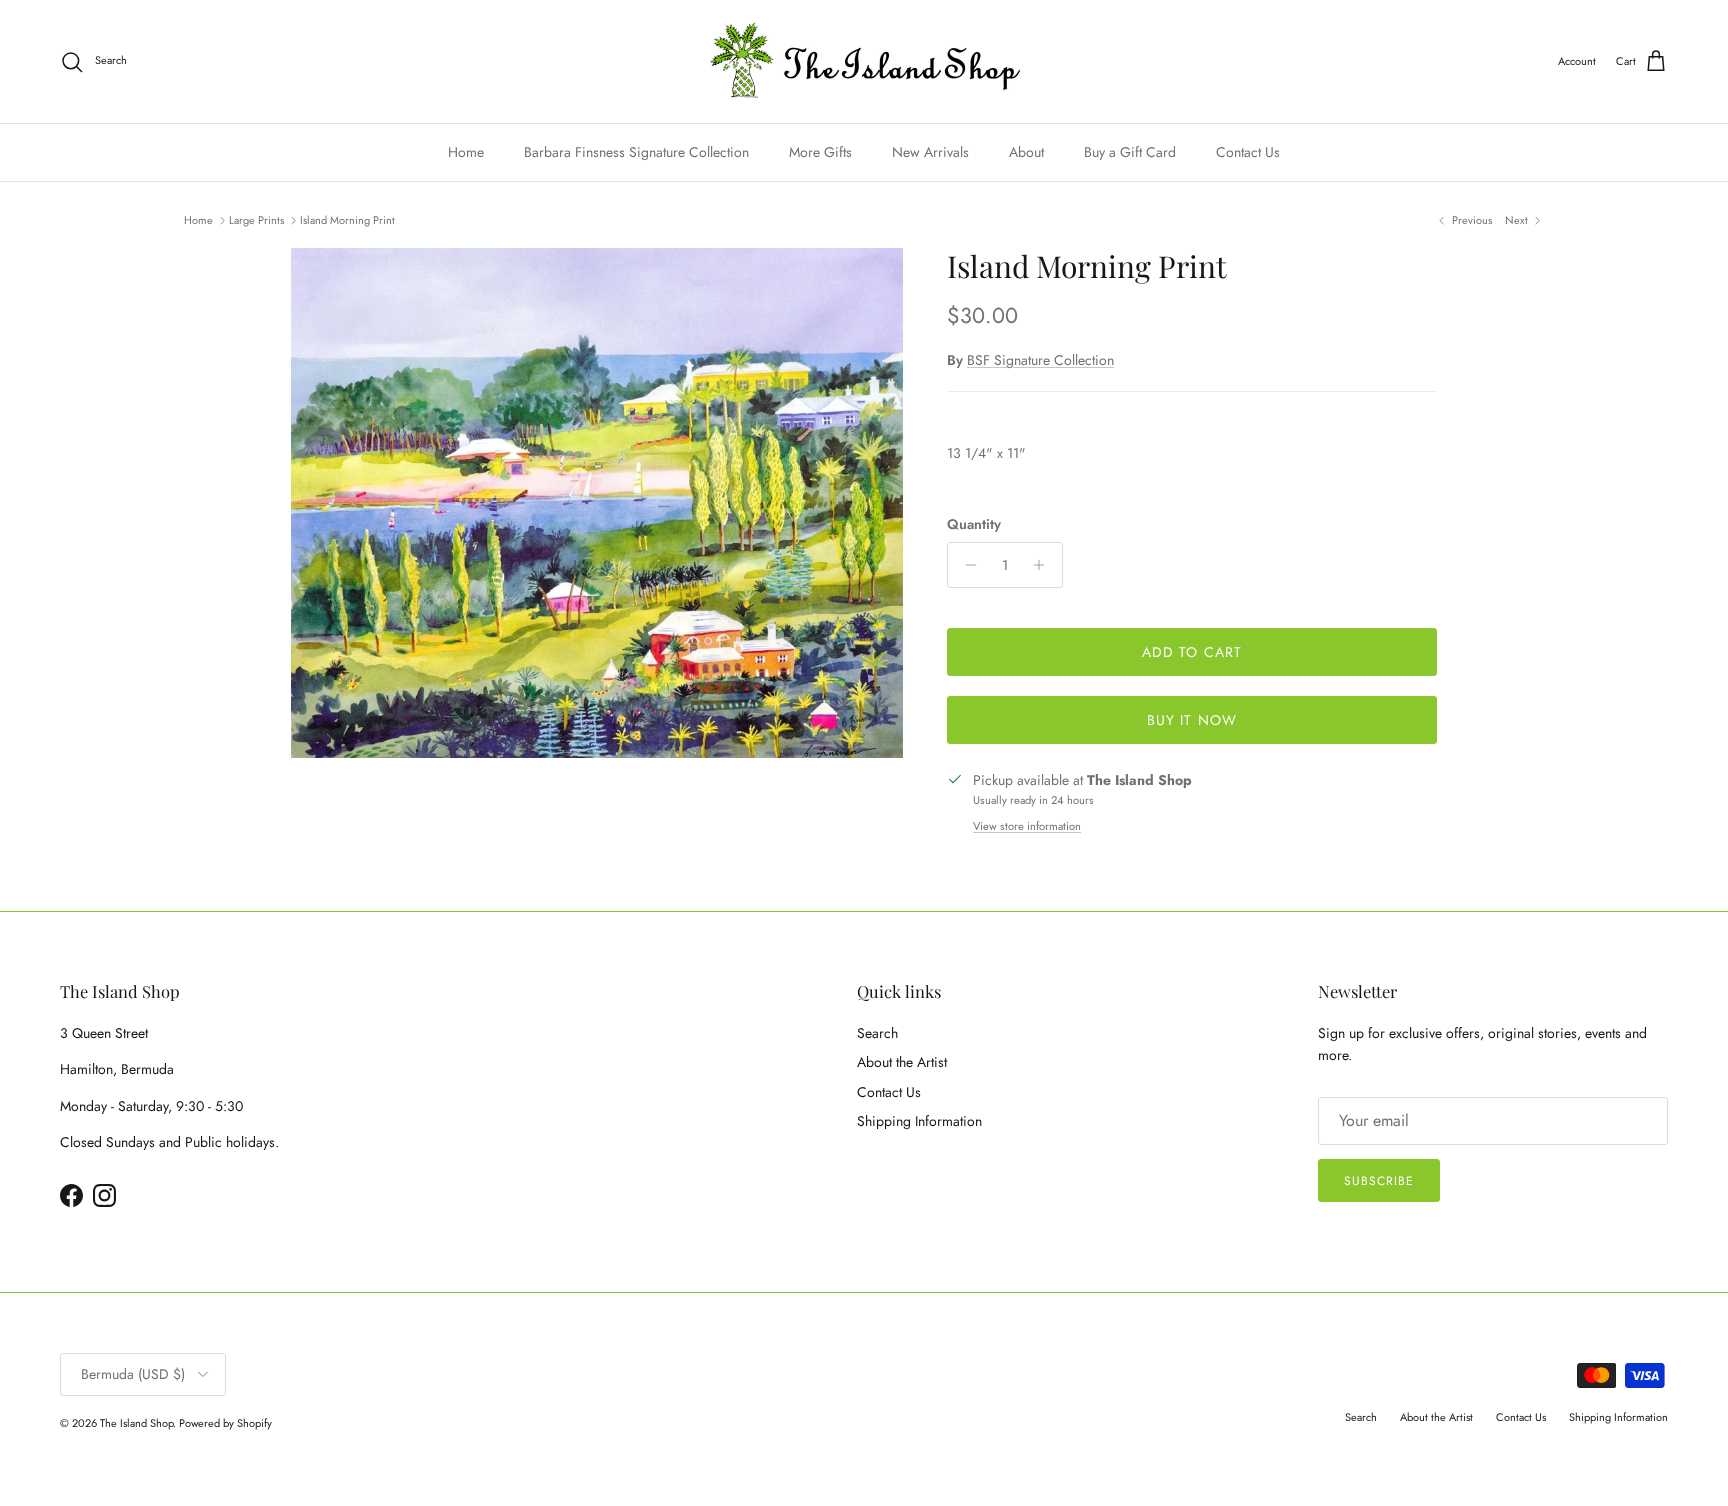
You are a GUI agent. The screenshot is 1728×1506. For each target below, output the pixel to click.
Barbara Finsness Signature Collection (636, 152)
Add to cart (1192, 652)
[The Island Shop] (864, 61)
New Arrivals (930, 152)
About (1026, 152)
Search (877, 1033)
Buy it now (1192, 720)
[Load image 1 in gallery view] (597, 503)
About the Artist (902, 1062)
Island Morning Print (347, 220)
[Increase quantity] (1044, 565)
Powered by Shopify (225, 1423)
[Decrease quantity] (965, 565)
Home (466, 152)
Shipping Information (919, 1121)
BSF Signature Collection (1040, 360)
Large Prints (256, 220)
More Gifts (820, 152)
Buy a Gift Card (1130, 152)
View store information (1027, 826)
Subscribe (1379, 1181)
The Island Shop (136, 1423)
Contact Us (1248, 152)
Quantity (974, 524)
